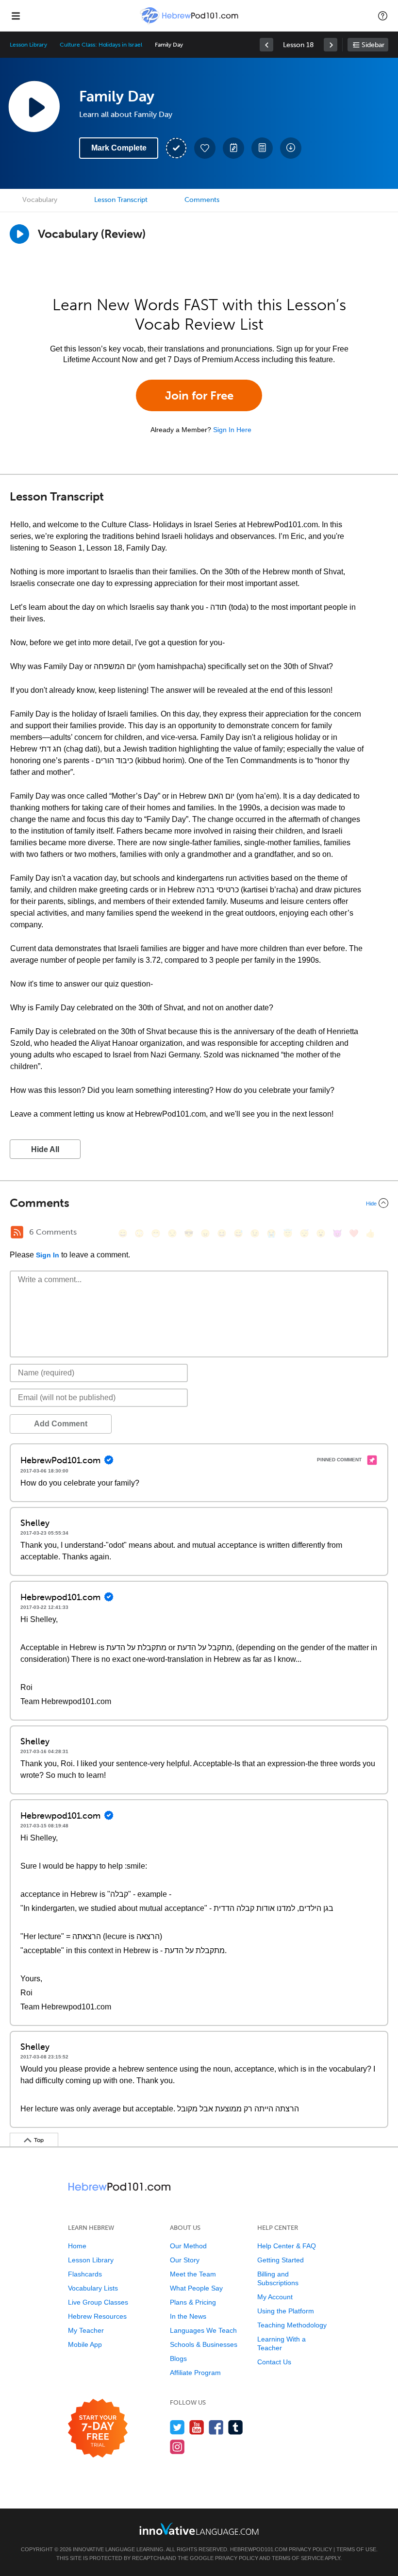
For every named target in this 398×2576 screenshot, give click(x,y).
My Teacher (86, 2330)
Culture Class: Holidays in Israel (101, 45)
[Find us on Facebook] (216, 2427)
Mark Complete (119, 148)
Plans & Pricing (193, 2302)
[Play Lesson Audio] (34, 106)
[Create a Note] (233, 148)
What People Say (196, 2288)
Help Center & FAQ (287, 2246)
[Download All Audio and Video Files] (291, 148)
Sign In (48, 1255)
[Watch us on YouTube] (197, 2427)
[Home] (190, 23)
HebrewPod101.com (259, 2549)
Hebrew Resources (97, 2316)
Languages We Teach (203, 2330)
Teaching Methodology (292, 2325)
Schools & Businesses (204, 2344)
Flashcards (85, 2274)
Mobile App (85, 2344)
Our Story (185, 2260)
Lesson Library (28, 45)
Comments (202, 200)
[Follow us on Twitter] (177, 2427)
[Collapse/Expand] (199, 1203)
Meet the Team (193, 2274)
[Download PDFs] (262, 148)
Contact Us (274, 2362)
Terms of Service (298, 2558)
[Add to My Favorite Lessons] (205, 148)
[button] (383, 16)
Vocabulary (40, 200)
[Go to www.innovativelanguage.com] (199, 2529)
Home (77, 2246)
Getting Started (281, 2260)
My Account (275, 2297)
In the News (188, 2316)
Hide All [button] (45, 1149)
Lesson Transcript (121, 200)
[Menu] (16, 16)
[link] (266, 45)
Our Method (188, 2246)
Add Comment (61, 1424)
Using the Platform (286, 2311)
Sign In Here (232, 430)
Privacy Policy (310, 2549)
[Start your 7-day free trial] (98, 2429)
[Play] (19, 234)
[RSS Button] (17, 1232)
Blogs (178, 2359)
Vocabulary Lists (93, 2288)
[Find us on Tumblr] (236, 2427)
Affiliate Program (195, 2373)
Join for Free (199, 395)
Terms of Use (356, 2549)
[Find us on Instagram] (177, 2447)
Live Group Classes (98, 2302)
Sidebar (373, 45)
